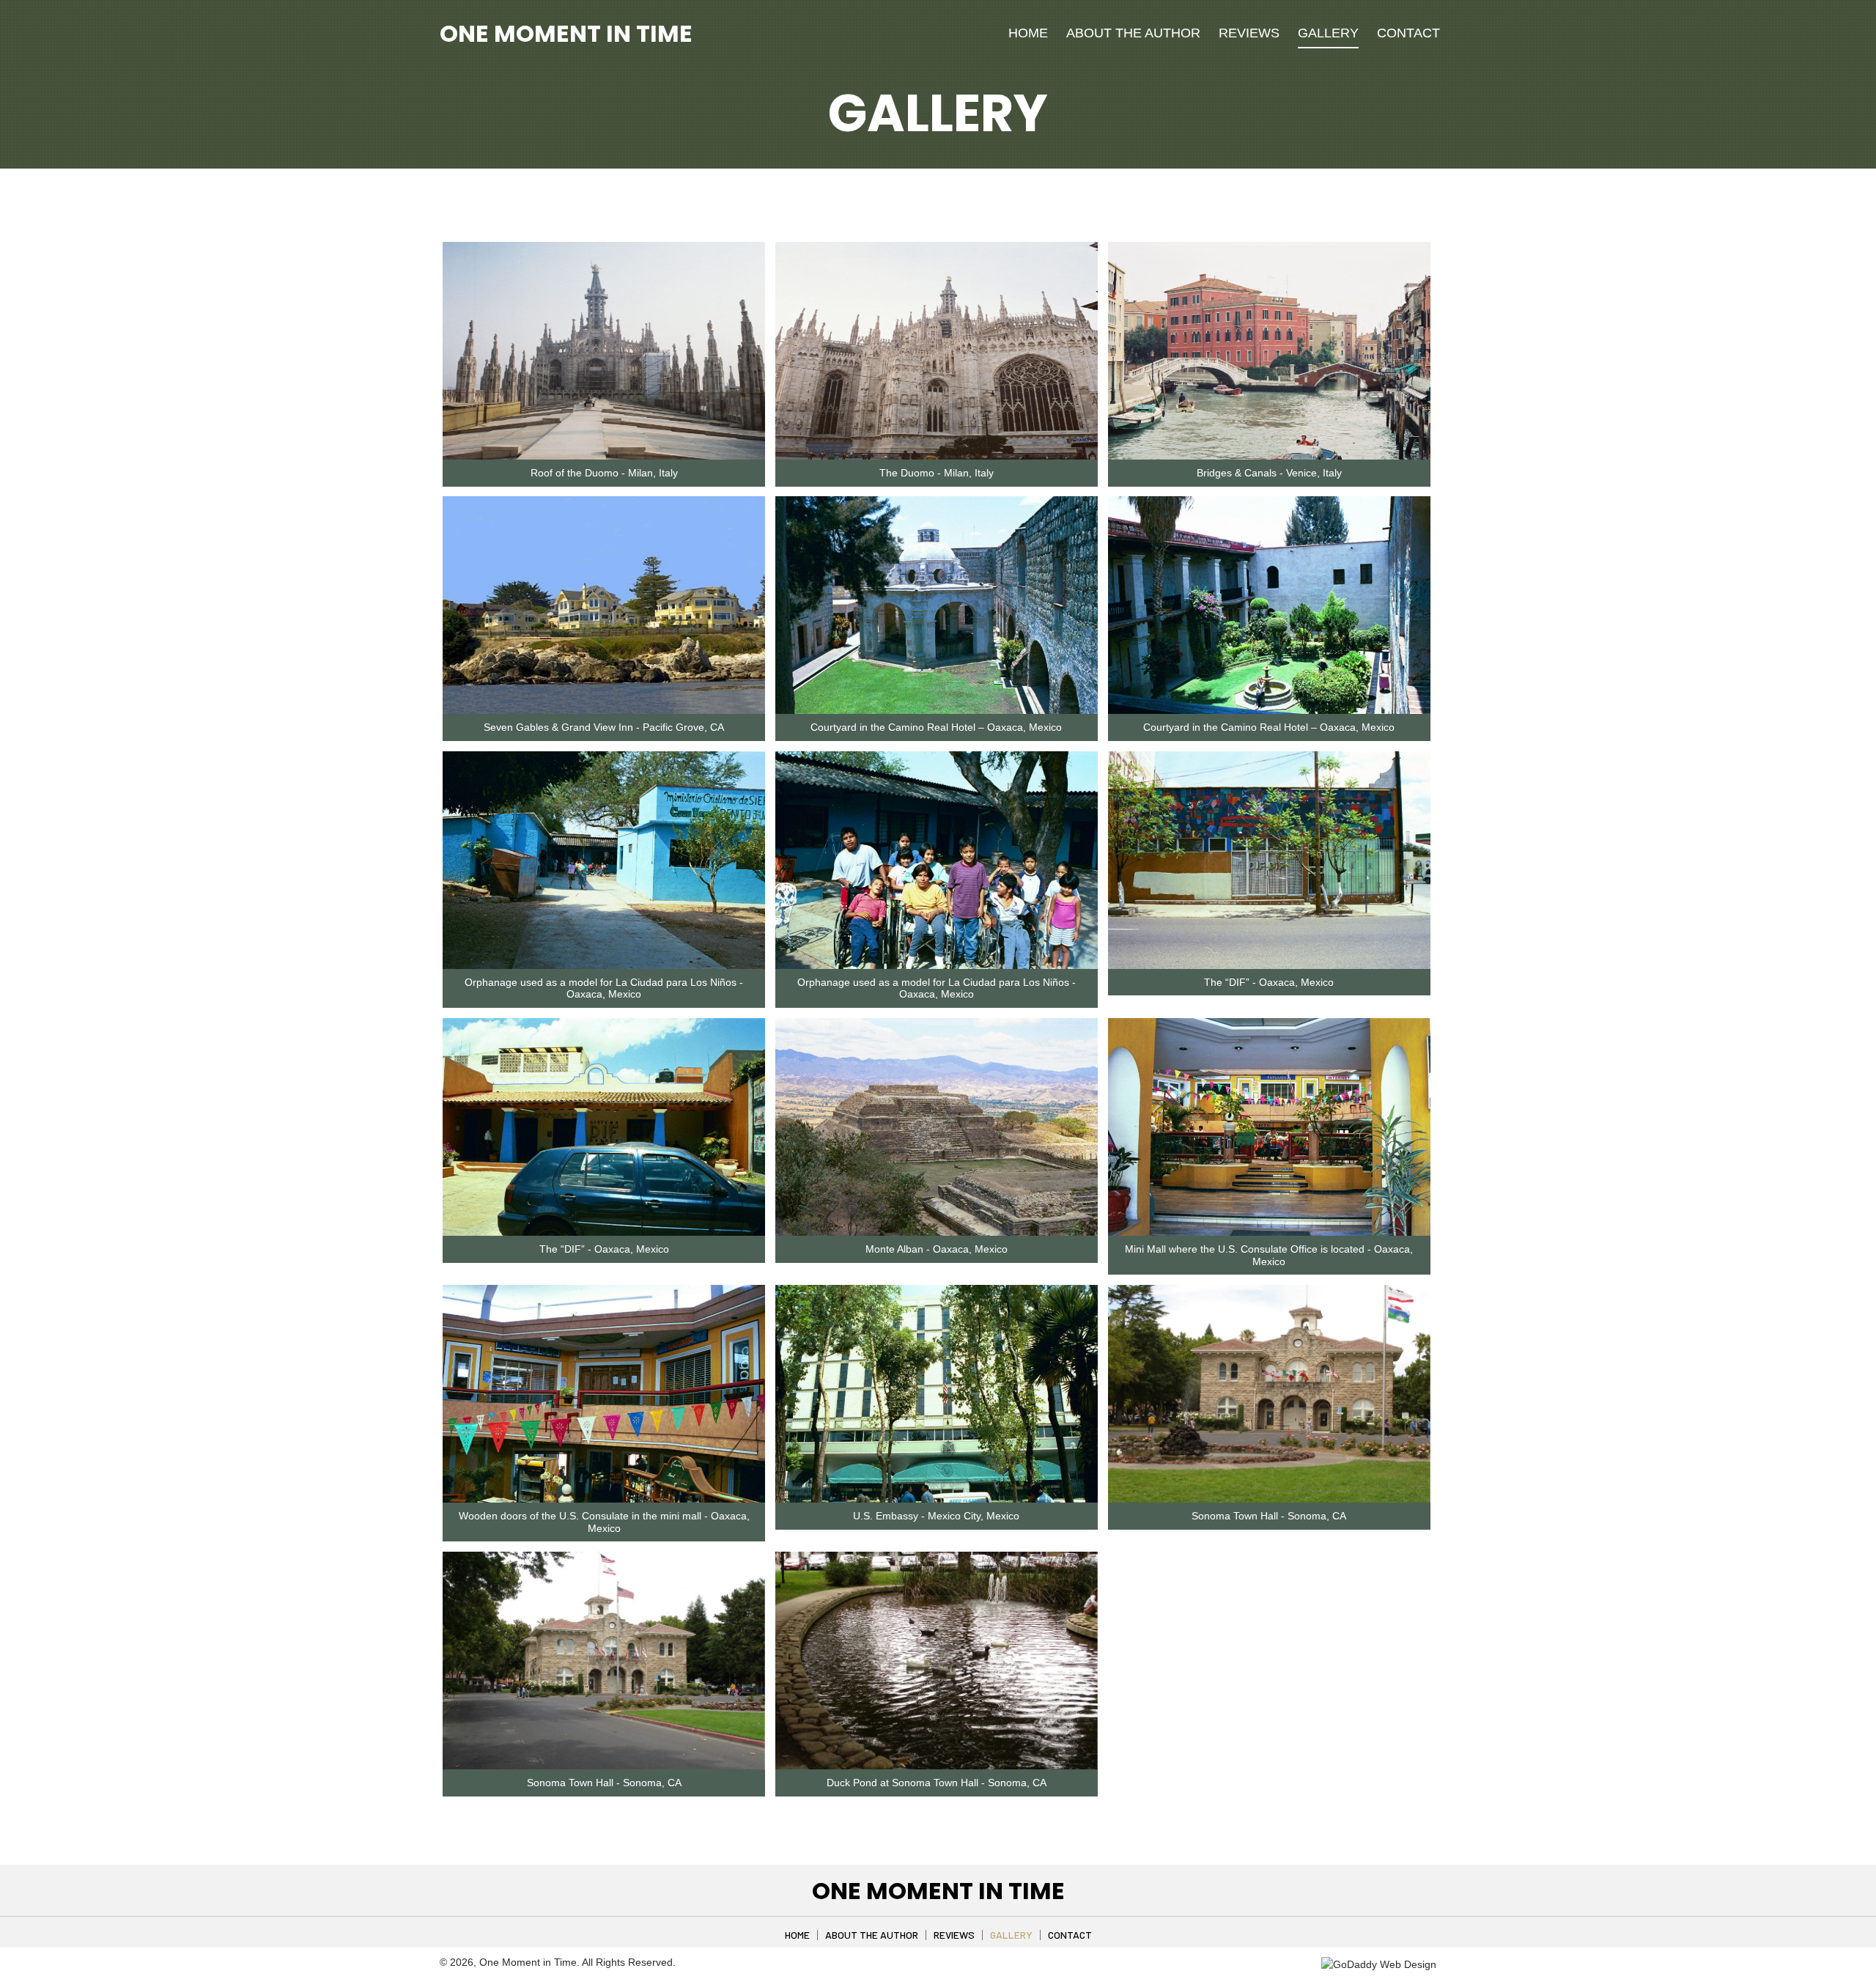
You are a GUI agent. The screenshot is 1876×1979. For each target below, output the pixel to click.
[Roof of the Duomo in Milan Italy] (604, 351)
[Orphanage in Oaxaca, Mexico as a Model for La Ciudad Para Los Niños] (604, 860)
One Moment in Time (566, 33)
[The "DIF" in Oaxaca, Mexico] (1269, 860)
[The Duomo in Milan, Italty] (937, 351)
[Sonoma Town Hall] (1269, 1394)
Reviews (954, 1935)
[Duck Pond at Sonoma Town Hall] (937, 1661)
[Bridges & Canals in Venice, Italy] (1269, 351)
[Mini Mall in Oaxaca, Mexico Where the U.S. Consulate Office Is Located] (1269, 1127)
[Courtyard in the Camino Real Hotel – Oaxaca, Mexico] (937, 605)
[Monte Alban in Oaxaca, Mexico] (937, 1127)
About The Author (872, 1935)
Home (797, 1935)
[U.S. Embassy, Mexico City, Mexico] (937, 1394)
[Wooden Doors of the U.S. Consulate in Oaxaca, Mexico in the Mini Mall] (604, 1394)
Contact (1070, 1935)
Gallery (1011, 1935)
